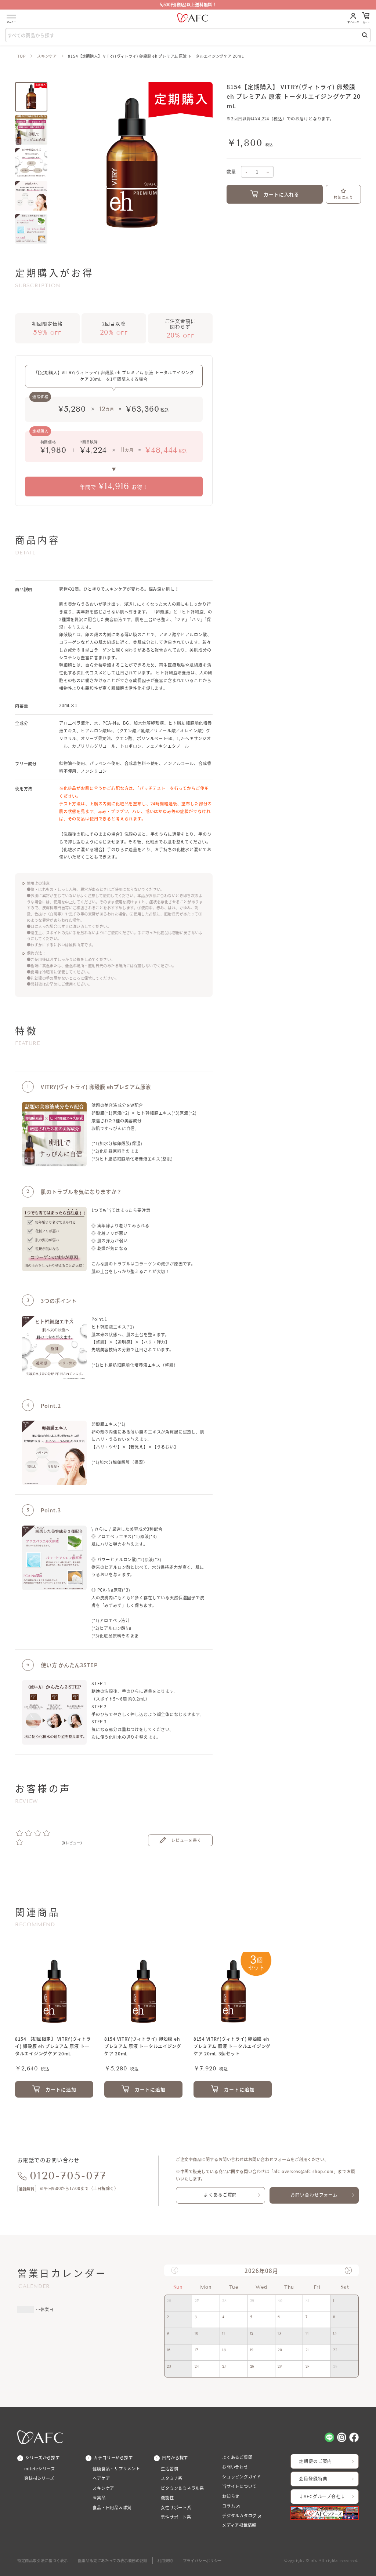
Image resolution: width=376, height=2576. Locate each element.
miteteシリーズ (40, 2469)
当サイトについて (239, 2486)
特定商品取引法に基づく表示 (43, 2560)
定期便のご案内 (315, 2461)
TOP (22, 56)
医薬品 (99, 2498)
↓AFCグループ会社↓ (322, 2496)
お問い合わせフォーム (314, 2195)
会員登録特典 (313, 2479)
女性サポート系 (176, 2508)
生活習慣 (169, 2469)
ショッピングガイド (242, 2477)
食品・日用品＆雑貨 (112, 2508)
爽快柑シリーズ (39, 2478)
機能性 (167, 2498)
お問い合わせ (235, 2467)
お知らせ (231, 2496)
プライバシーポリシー (202, 2560)
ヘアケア (101, 2478)
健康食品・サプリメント (116, 2469)
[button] (348, 2270)
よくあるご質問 (220, 2195)
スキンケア (47, 56)
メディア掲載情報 (239, 2525)
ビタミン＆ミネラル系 (182, 2488)
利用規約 (165, 2560)
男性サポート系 (176, 2517)
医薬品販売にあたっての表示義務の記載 (113, 2560)
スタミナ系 (172, 2478)
